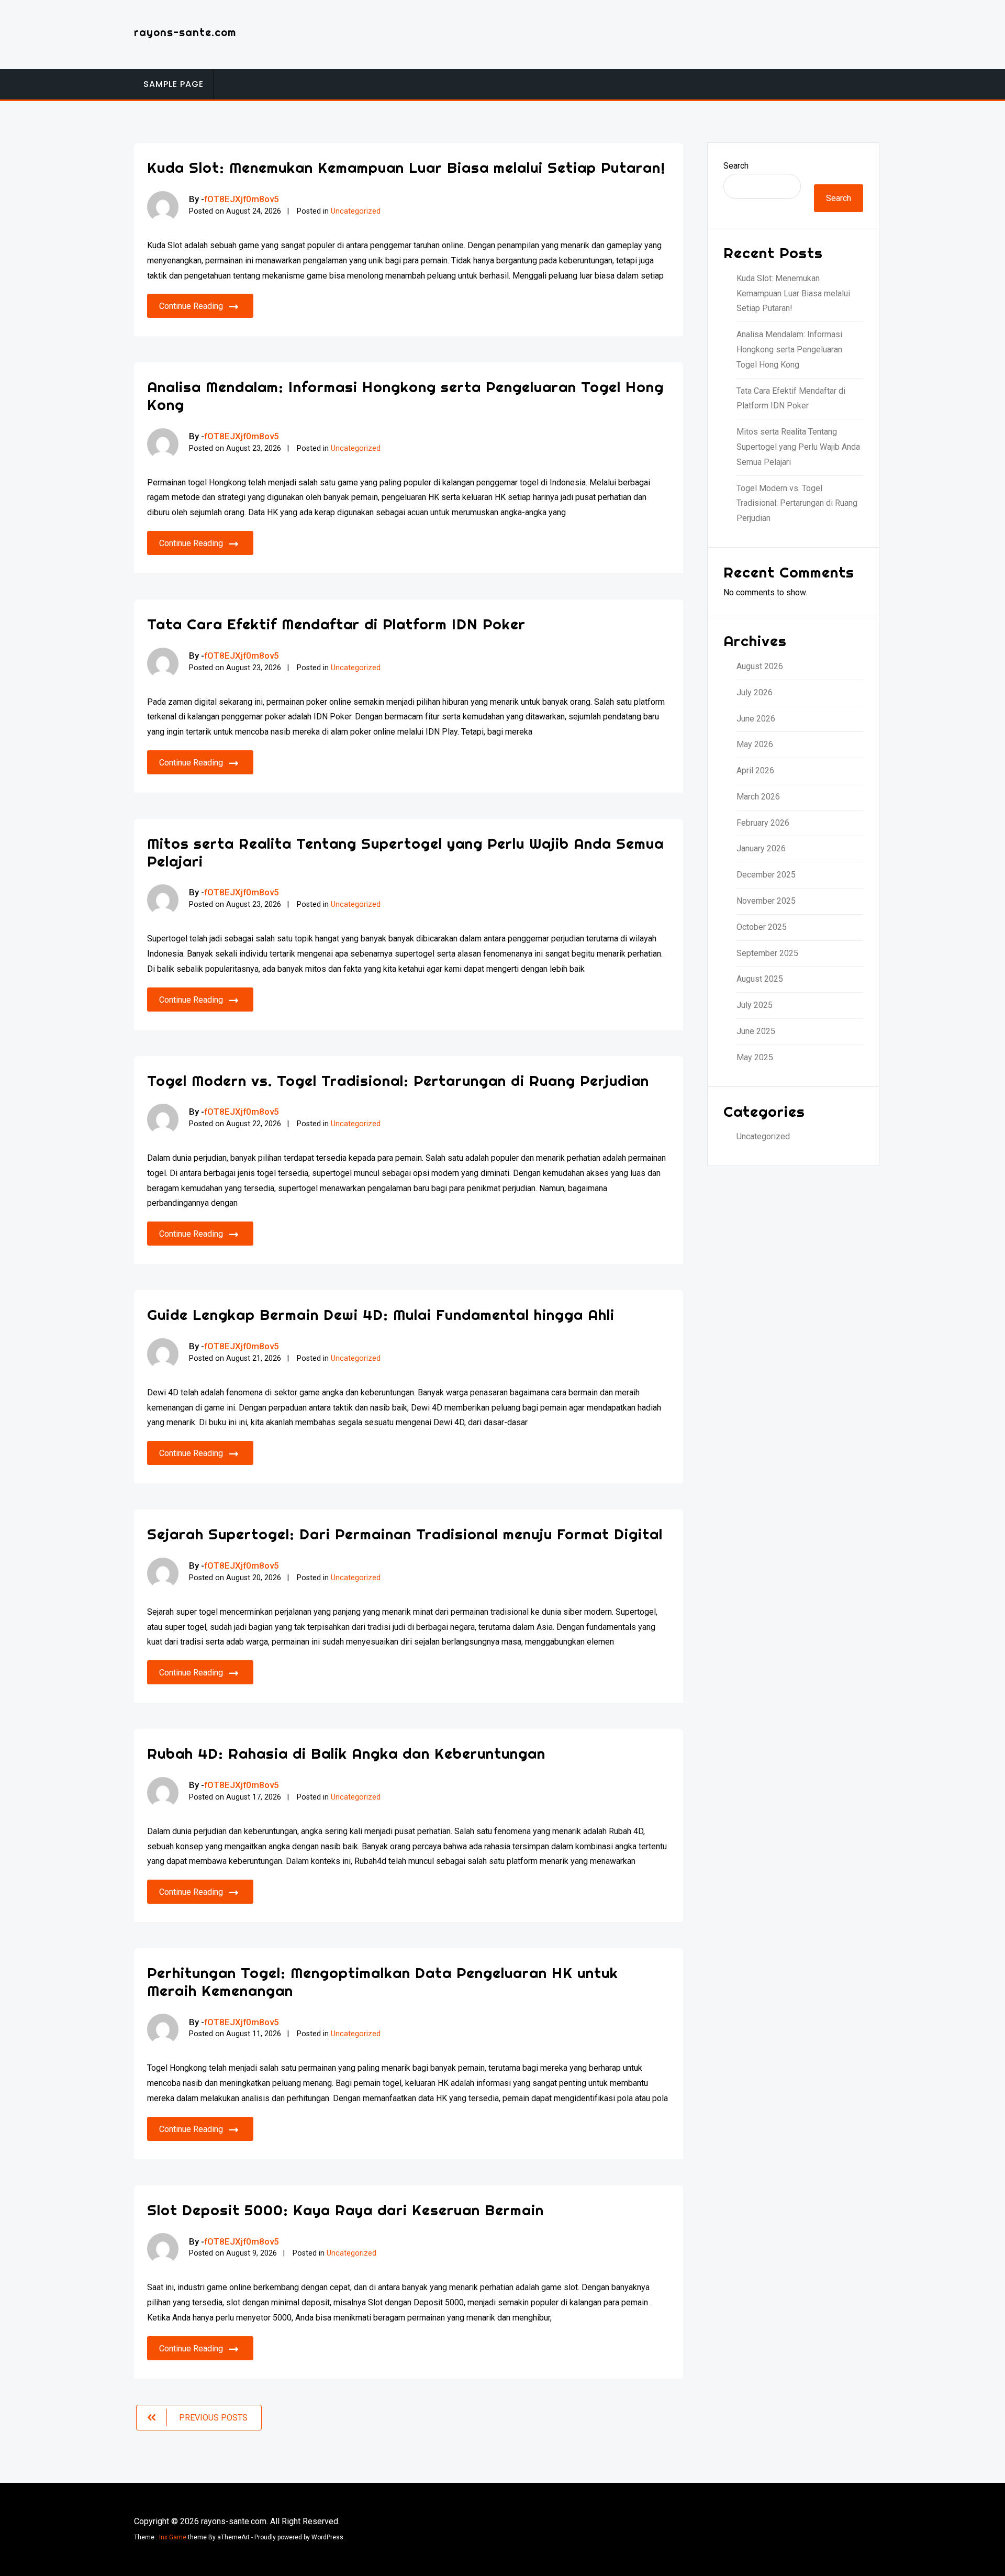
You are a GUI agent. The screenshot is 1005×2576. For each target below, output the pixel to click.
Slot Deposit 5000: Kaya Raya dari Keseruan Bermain (345, 2210)
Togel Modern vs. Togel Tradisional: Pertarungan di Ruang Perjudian (398, 1080)
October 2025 (762, 927)
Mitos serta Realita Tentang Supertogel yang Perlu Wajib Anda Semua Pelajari (405, 852)
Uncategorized (356, 211)
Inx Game (173, 2537)
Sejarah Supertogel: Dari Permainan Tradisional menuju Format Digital (405, 1534)
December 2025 (766, 875)
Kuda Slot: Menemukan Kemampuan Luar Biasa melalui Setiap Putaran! (406, 167)
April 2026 (755, 770)
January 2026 (761, 848)
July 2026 (755, 692)
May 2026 (755, 744)
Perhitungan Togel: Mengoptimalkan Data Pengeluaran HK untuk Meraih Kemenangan (383, 1981)
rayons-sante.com (185, 32)
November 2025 (766, 901)
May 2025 (755, 1057)
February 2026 (763, 823)
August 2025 (760, 979)
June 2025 (756, 1031)
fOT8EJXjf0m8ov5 (242, 199)
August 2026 (760, 666)
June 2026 (756, 719)
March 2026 (758, 797)
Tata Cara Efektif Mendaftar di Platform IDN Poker (336, 624)
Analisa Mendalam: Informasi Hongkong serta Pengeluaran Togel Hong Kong (405, 396)
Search (736, 166)
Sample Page (174, 84)
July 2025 (755, 1005)
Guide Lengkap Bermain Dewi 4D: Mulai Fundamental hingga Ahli (381, 1314)
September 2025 (767, 953)
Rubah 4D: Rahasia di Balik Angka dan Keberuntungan (346, 1753)
